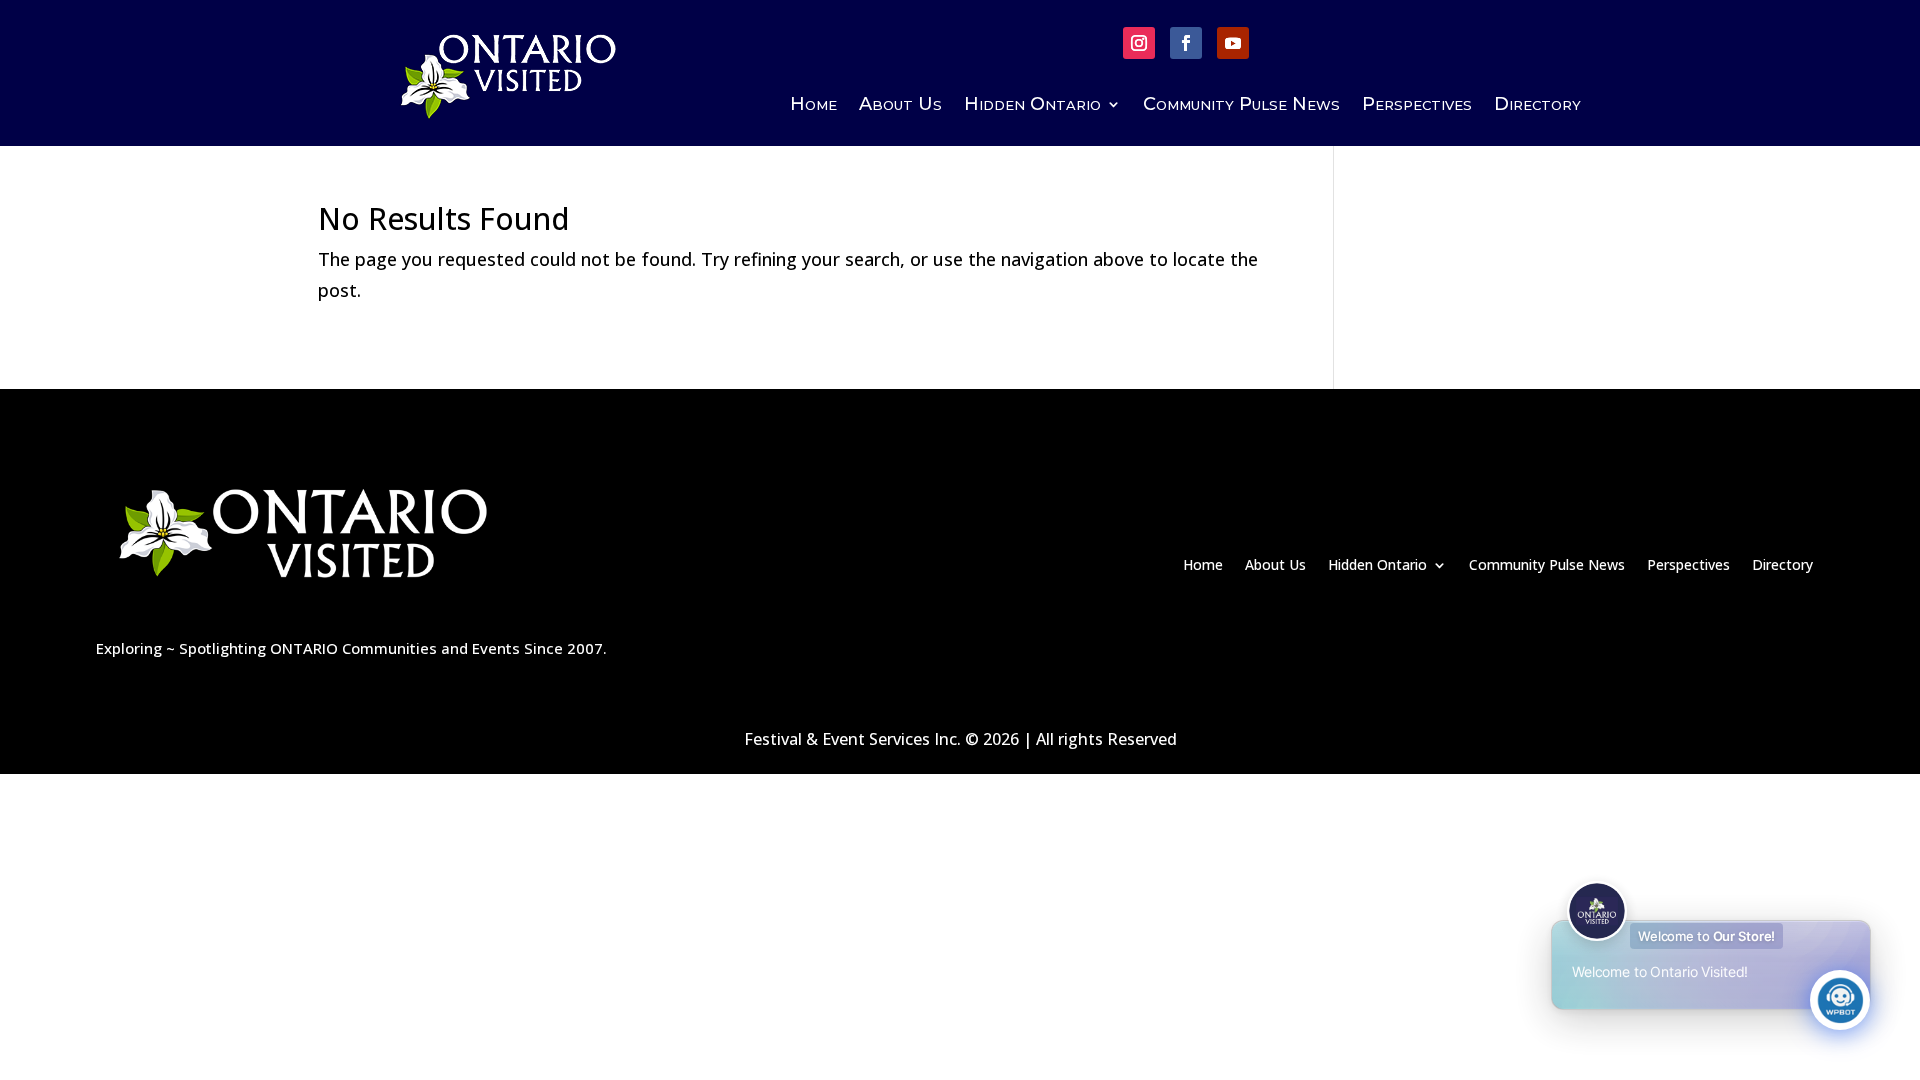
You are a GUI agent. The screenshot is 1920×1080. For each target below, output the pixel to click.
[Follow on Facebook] (1186, 43)
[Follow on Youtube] (1233, 43)
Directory (1537, 106)
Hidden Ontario (1032, 106)
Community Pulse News (1241, 106)
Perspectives (1417, 106)
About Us (900, 106)
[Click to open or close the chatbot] (1840, 1000)
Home (813, 106)
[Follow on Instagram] (1139, 43)
